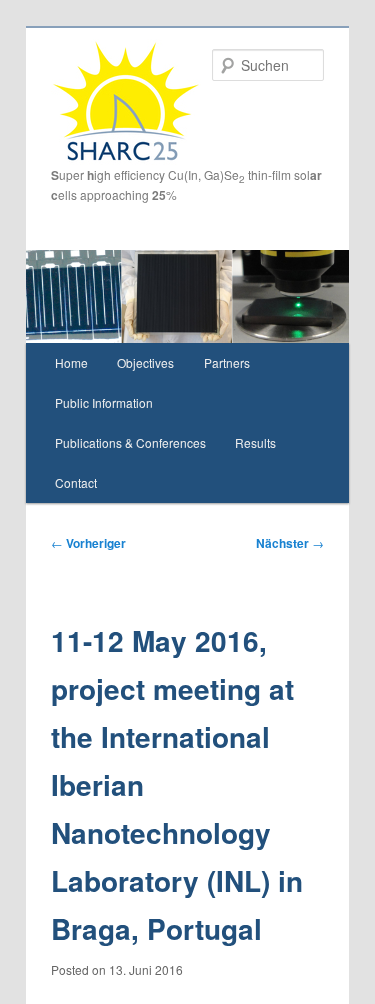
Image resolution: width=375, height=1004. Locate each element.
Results (255, 442)
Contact (76, 482)
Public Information (104, 402)
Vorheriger (88, 543)
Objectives (145, 362)
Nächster (290, 543)
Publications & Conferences (130, 442)
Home (71, 362)
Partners (227, 362)
